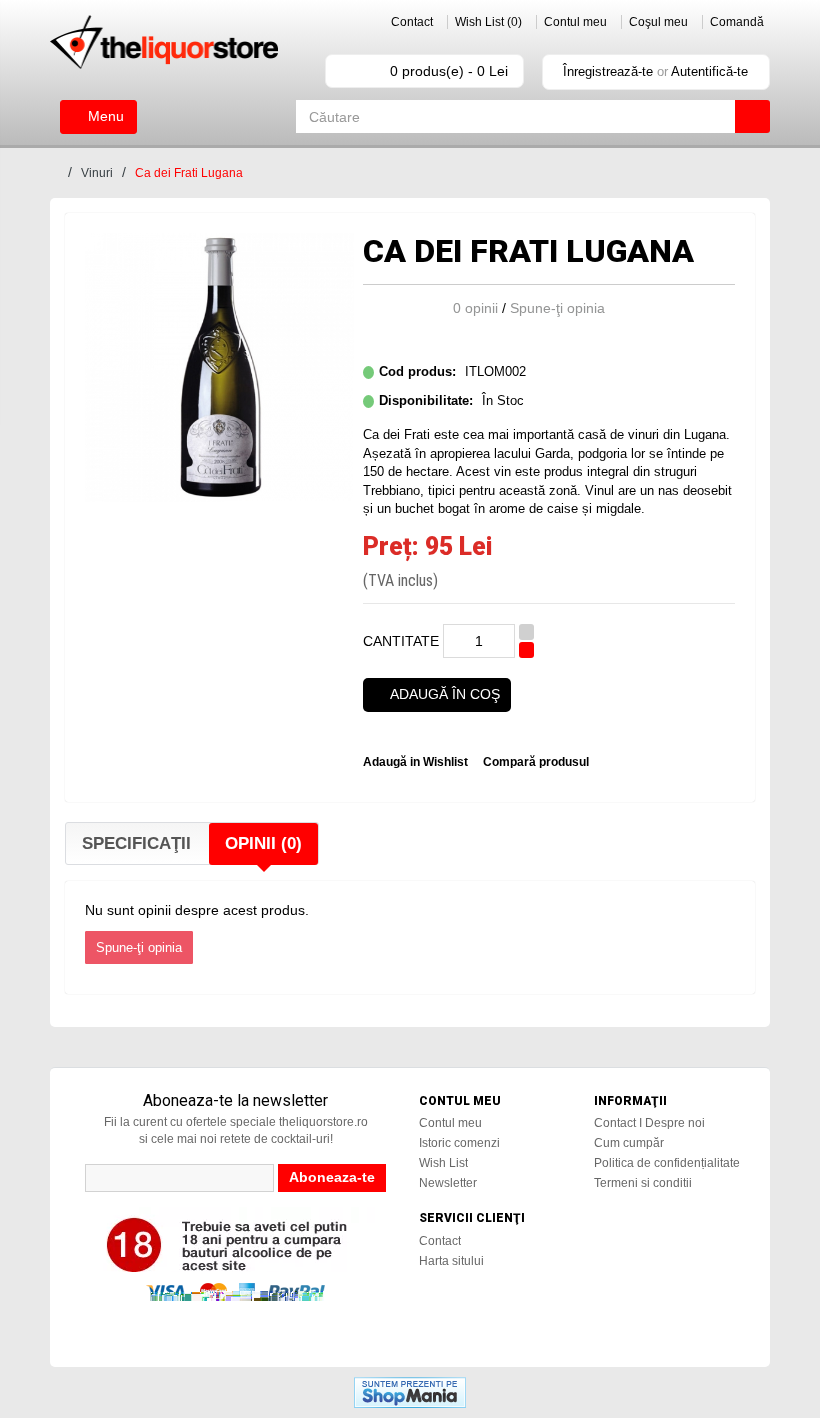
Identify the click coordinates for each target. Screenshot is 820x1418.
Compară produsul (536, 762)
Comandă (737, 22)
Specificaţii (136, 843)
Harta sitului (451, 1261)
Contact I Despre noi (649, 1123)
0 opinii (475, 308)
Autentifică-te (709, 71)
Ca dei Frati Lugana (189, 173)
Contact (412, 22)
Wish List (443, 1163)
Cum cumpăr (629, 1143)
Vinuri (97, 173)
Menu (104, 116)
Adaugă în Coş (445, 694)
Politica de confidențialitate (667, 1163)
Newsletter (448, 1183)
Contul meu (575, 22)
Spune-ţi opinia (557, 308)
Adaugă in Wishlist (415, 762)
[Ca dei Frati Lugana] (219, 366)
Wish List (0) (488, 22)
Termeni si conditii (643, 1183)
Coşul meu (658, 22)
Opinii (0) (263, 843)
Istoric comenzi (459, 1143)
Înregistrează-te (608, 71)
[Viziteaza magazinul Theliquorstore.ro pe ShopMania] (410, 1391)
